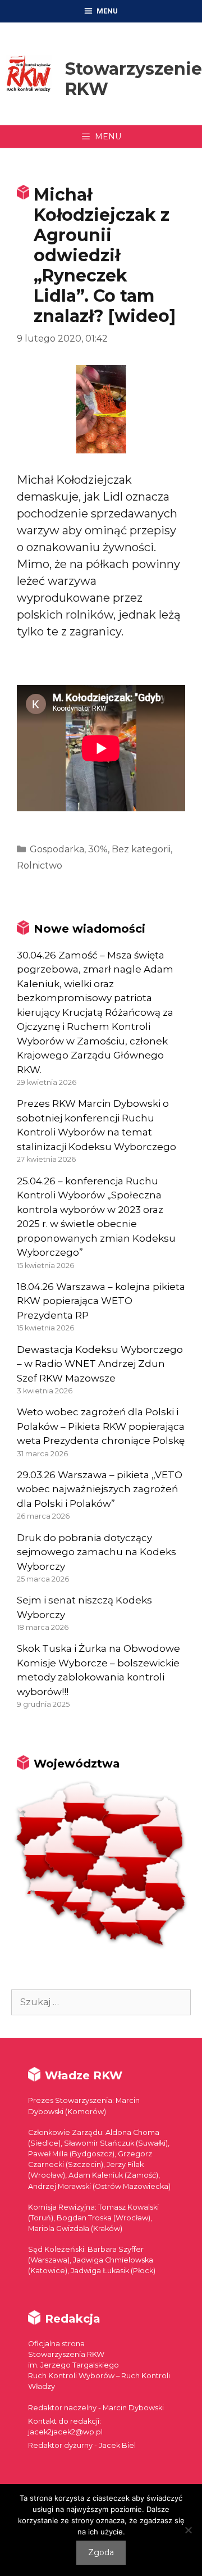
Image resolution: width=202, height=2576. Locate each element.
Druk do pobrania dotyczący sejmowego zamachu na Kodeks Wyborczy (97, 1552)
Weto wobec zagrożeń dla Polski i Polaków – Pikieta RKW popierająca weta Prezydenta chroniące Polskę (101, 1426)
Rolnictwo (40, 866)
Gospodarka (57, 849)
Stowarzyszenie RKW (134, 79)
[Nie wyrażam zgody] (188, 2530)
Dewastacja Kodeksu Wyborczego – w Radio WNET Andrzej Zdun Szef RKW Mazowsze (100, 1364)
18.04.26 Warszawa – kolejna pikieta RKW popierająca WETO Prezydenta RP (101, 1301)
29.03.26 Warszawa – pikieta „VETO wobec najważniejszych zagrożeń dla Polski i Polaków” (100, 1489)
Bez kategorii (141, 849)
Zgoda (101, 2552)
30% (98, 849)
